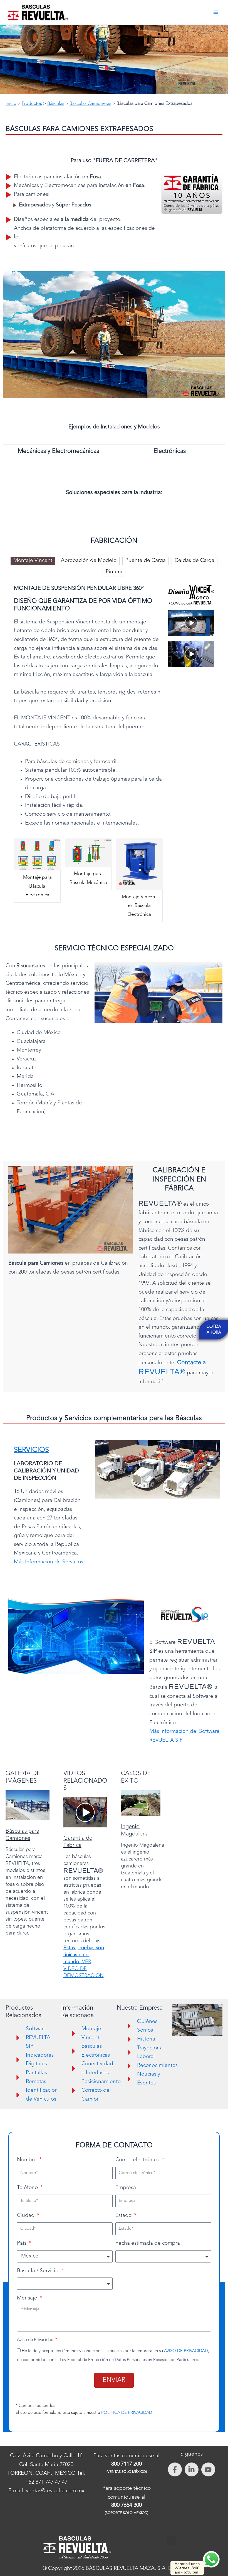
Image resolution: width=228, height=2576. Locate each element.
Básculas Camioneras (90, 104)
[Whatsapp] (211, 2559)
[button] (114, 504)
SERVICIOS (31, 1450)
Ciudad (26, 2216)
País (22, 2243)
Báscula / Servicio (38, 2271)
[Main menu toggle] (216, 12)
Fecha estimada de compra (148, 2243)
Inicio (11, 104)
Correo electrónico (138, 2160)
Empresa (126, 2188)
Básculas (56, 104)
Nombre (28, 2160)
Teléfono (28, 2188)
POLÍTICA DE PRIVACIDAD (127, 2413)
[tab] (33, 561)
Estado (124, 2216)
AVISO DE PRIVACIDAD (186, 2351)
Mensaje (28, 2298)
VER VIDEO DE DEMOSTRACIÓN (84, 1962)
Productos (32, 104)
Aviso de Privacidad (36, 2340)
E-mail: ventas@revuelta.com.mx (46, 2491)
